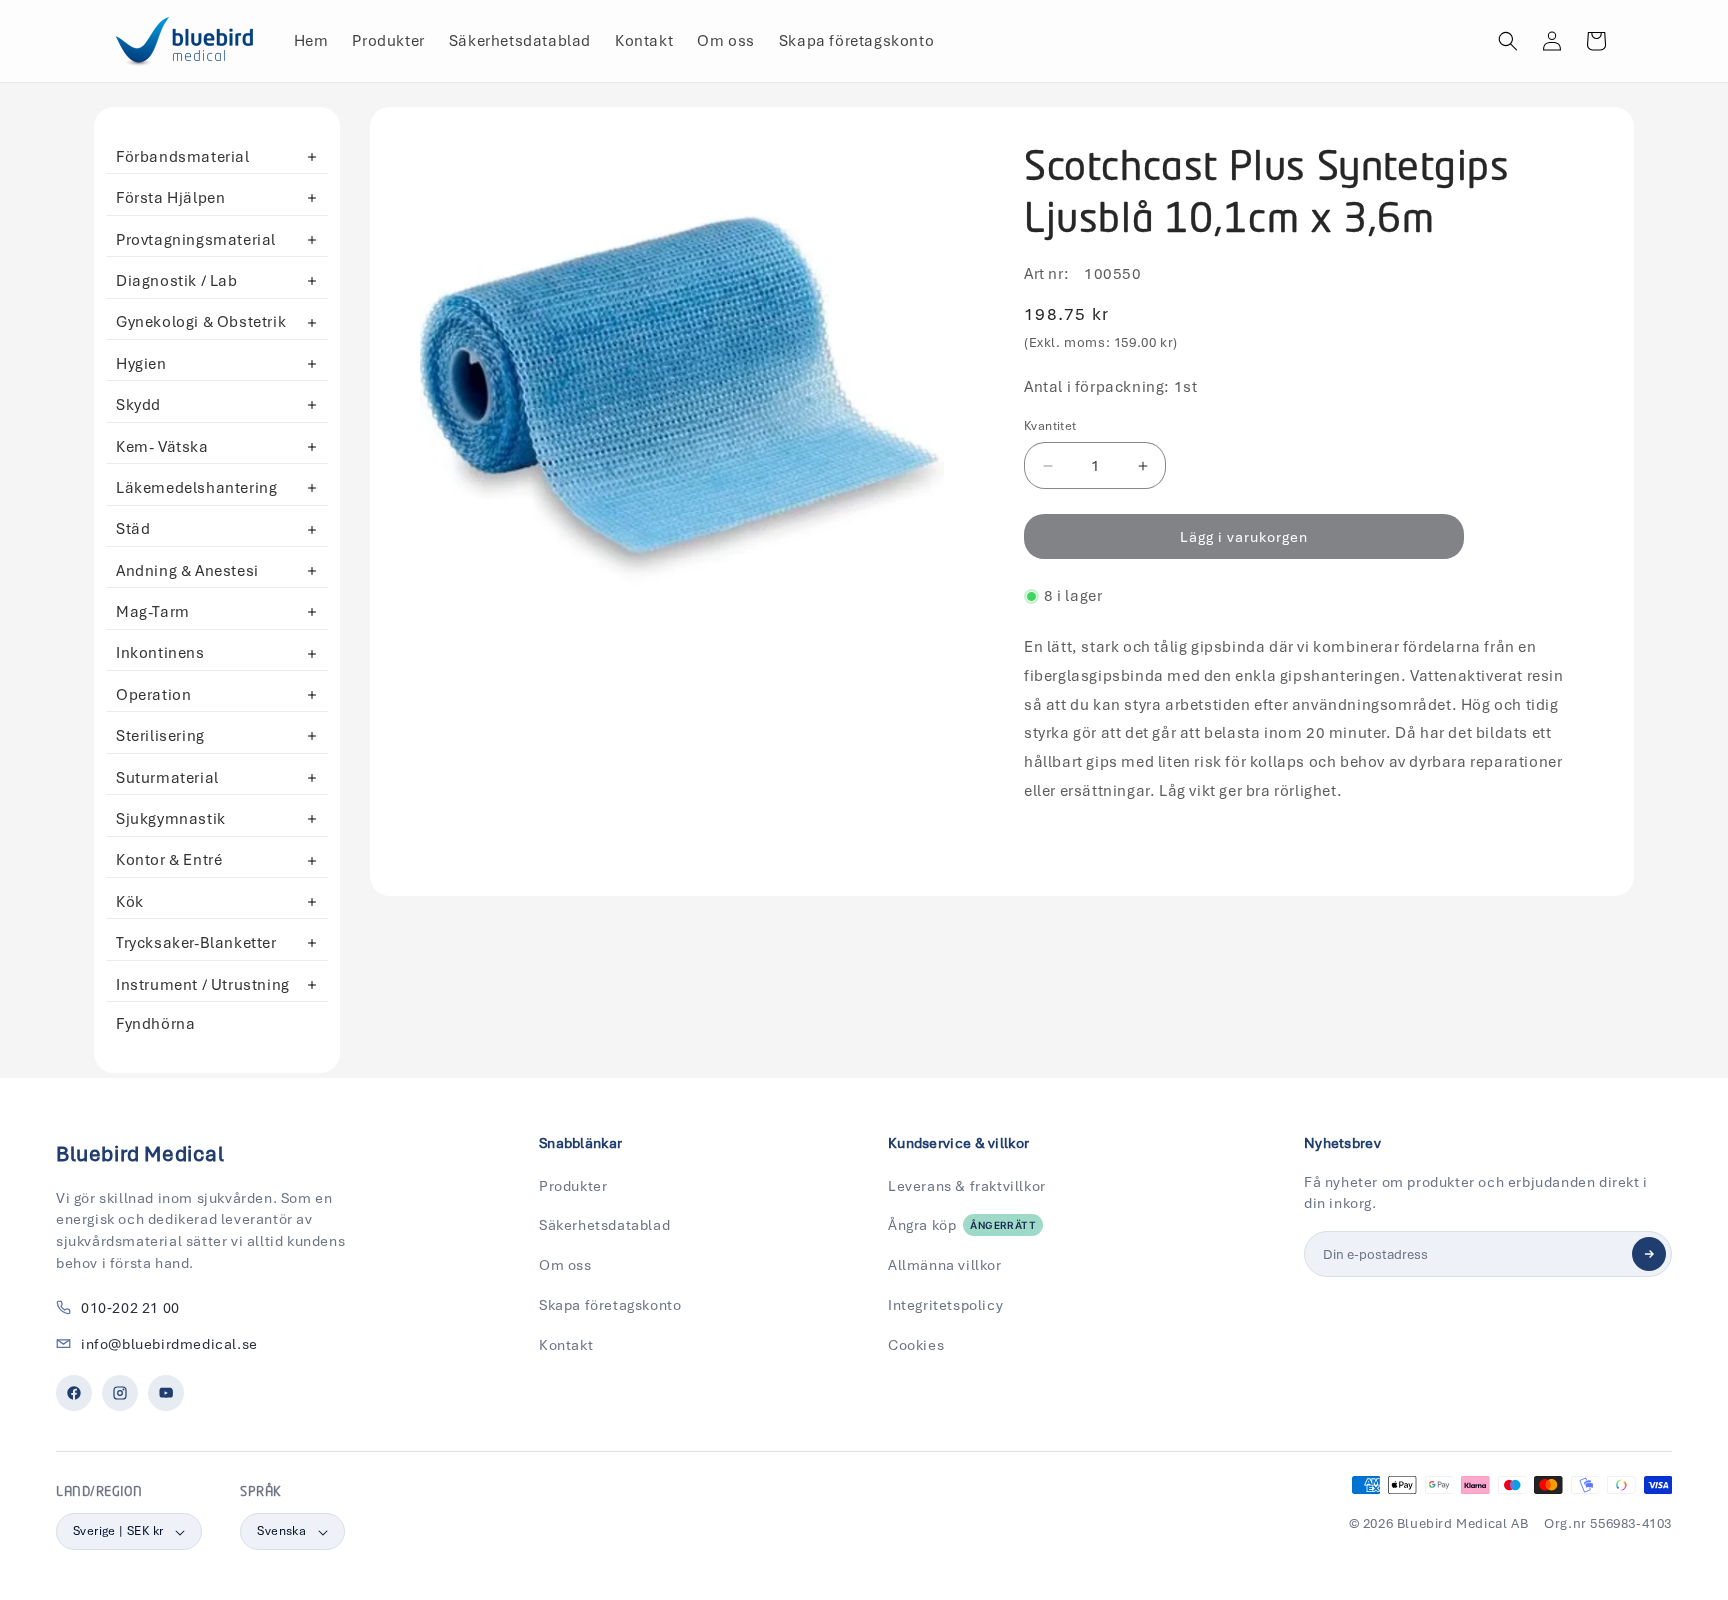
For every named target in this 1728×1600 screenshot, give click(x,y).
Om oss (565, 1265)
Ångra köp (962, 1225)
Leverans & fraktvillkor (967, 1186)
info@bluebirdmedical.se (169, 1344)
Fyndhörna (155, 1024)
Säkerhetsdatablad (604, 1225)
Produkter (573, 1186)
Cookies (916, 1345)
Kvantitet (1050, 426)
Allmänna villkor (945, 1265)
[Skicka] (1649, 1254)
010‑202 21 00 (130, 1308)
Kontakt (566, 1345)
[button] (1508, 41)
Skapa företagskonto (610, 1305)
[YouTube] (166, 1393)
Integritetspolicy (945, 1305)
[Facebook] (74, 1393)
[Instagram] (120, 1393)
